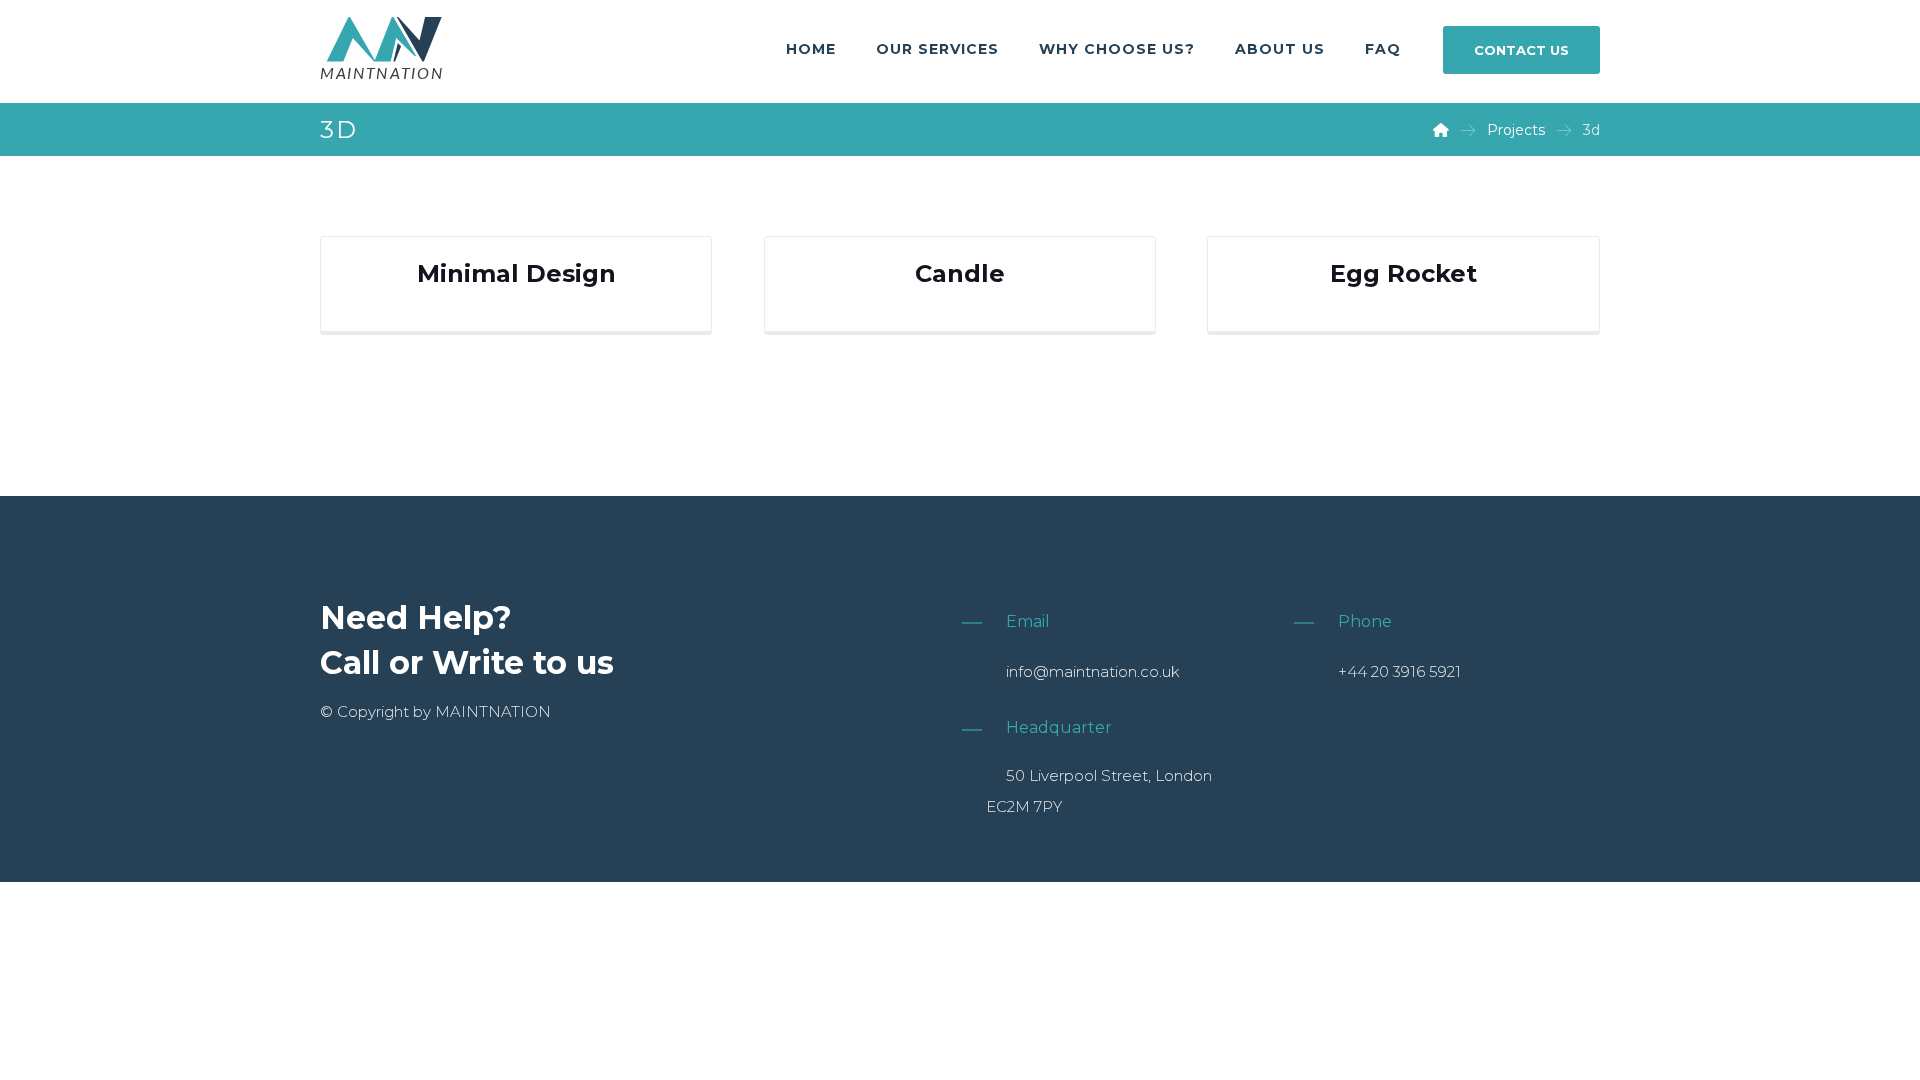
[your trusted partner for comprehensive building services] (382, 50)
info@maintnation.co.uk (1093, 671)
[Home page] (1441, 130)
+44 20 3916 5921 (1399, 671)
